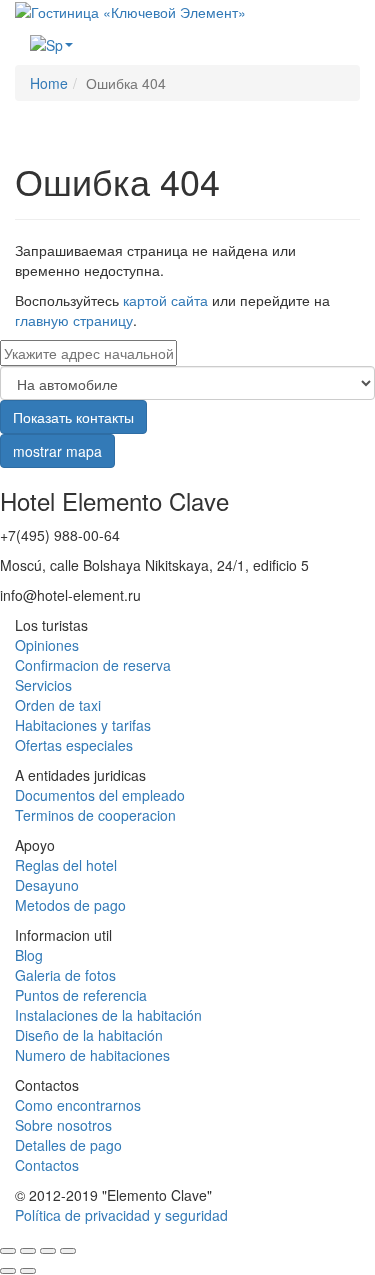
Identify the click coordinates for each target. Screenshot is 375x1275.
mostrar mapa (57, 451)
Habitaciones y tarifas (83, 725)
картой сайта (165, 300)
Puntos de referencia (81, 995)
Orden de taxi (58, 705)
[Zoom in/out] (68, 1251)
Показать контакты (73, 417)
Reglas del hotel (66, 865)
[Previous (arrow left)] (8, 1271)
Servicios (43, 685)
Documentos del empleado (100, 795)
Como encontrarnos (78, 1105)
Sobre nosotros (63, 1125)
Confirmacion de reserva (93, 665)
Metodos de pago (70, 905)
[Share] (28, 1251)
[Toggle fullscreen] (48, 1251)
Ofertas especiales (74, 745)
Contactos (47, 1165)
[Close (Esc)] (8, 1251)
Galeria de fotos (65, 975)
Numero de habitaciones (92, 1055)
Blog (29, 955)
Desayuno (47, 885)
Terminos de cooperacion (95, 815)
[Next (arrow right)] (28, 1271)
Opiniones (47, 645)
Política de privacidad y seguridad (121, 1215)
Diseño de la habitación (89, 1035)
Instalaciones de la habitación (108, 1015)
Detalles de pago (68, 1145)
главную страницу (74, 320)
